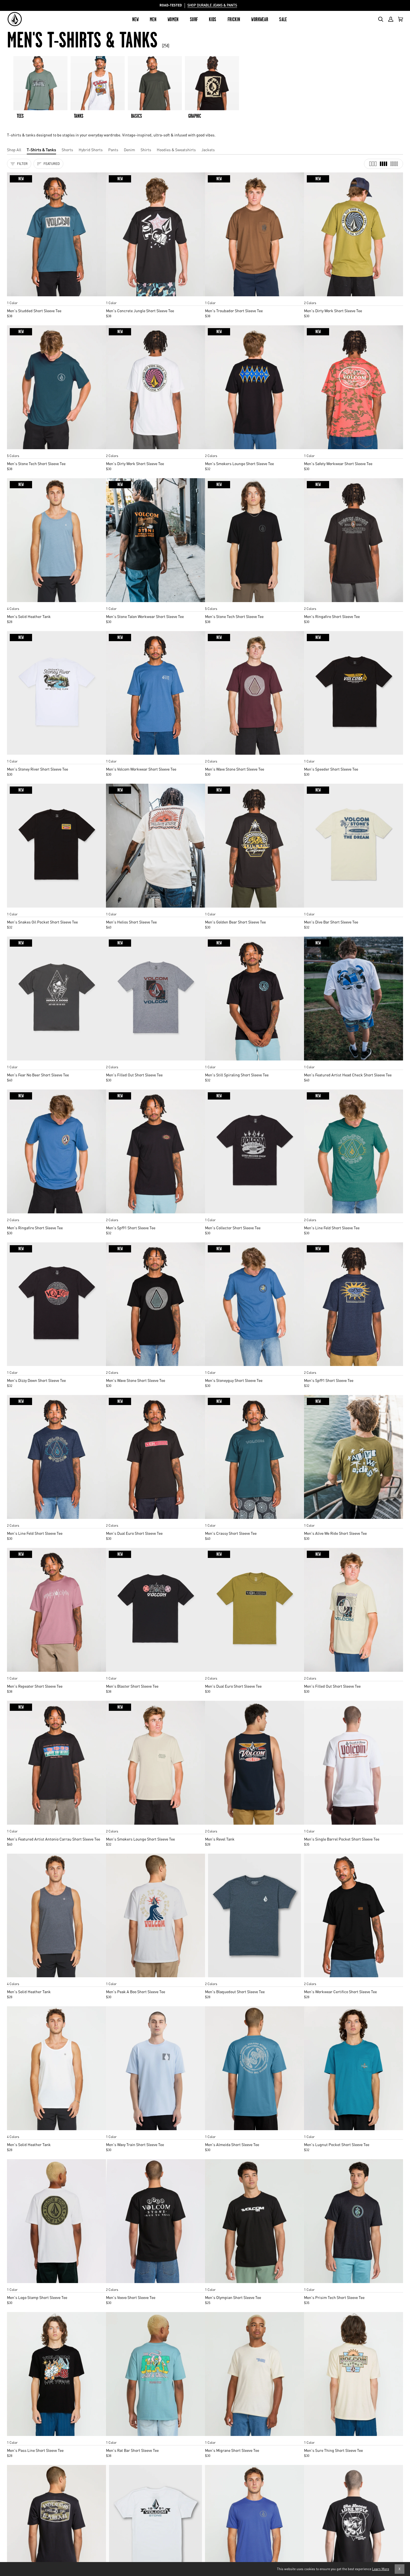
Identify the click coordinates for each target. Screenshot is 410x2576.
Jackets (208, 150)
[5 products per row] (394, 164)
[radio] (13, 297)
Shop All (14, 150)
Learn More (381, 2569)
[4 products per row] (384, 164)
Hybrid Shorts (91, 150)
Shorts (67, 150)
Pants (113, 150)
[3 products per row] (373, 164)
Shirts (146, 150)
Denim (129, 150)
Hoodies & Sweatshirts (176, 150)
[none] (56, 297)
